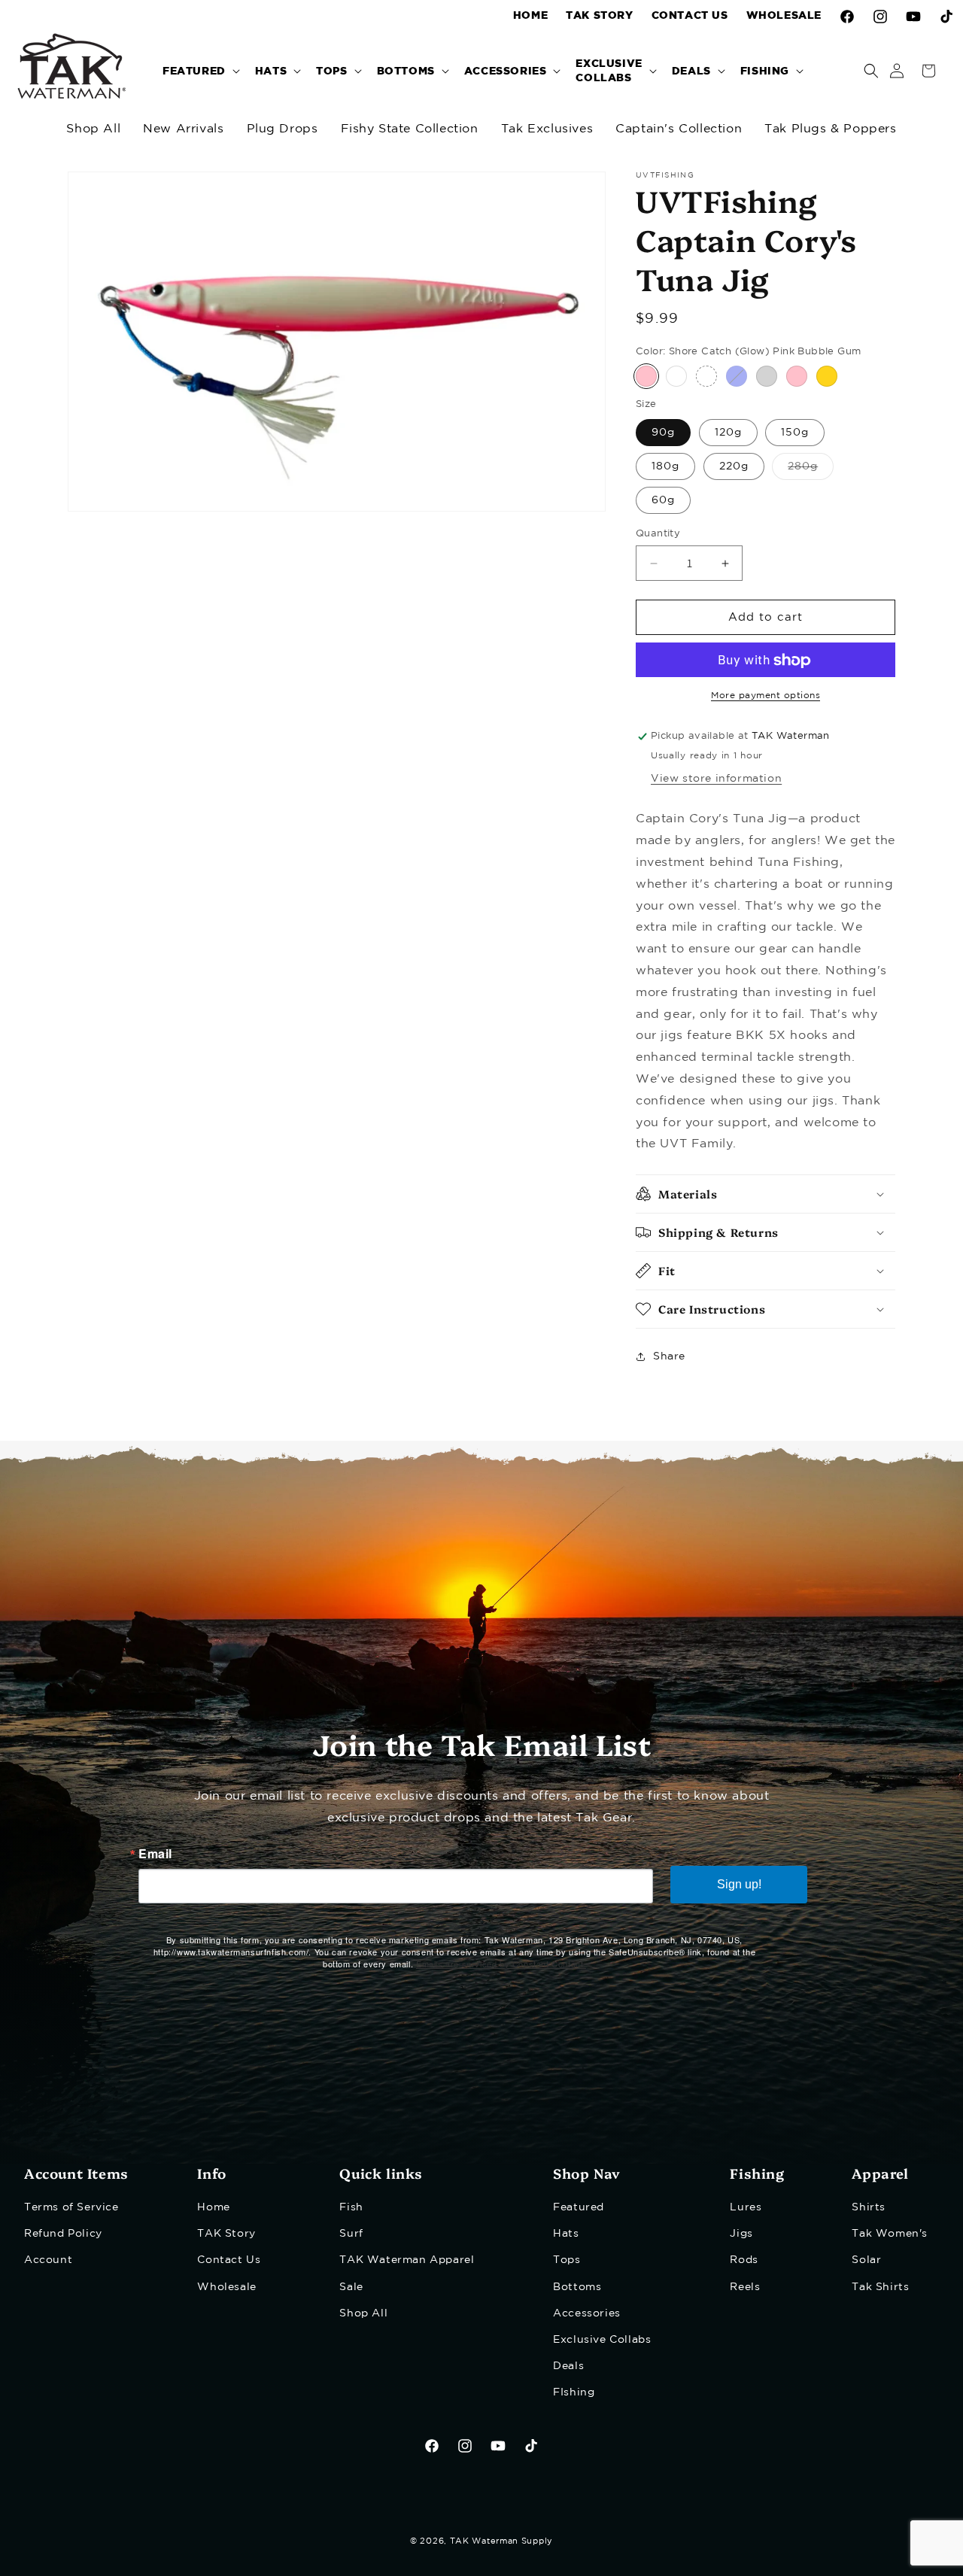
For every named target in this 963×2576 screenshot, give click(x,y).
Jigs (741, 2234)
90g (663, 433)
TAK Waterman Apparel (407, 2260)
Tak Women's (890, 2234)
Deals (568, 2366)
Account (48, 2260)
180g (665, 466)
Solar (866, 2260)
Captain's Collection (679, 129)
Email (155, 1854)
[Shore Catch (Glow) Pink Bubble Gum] (646, 377)
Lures (746, 2207)
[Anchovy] (827, 377)
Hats (566, 2234)
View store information (716, 779)
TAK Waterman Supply (501, 2541)
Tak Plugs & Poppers (830, 129)
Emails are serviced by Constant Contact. (501, 1964)
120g (728, 433)
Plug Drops (283, 129)
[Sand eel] (676, 377)
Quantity (658, 534)
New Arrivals (183, 129)
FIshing (574, 2392)
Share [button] (669, 1356)
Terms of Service (71, 2207)
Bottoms (577, 2287)
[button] (200, 70)
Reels (745, 2287)
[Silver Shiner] (767, 377)
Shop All (93, 129)
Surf (351, 2234)
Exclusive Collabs (602, 2340)
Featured (579, 2207)
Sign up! (739, 1884)
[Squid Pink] (797, 377)
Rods (744, 2260)
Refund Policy (63, 2234)
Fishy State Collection (410, 129)
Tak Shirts (880, 2287)
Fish (351, 2207)
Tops (567, 2260)
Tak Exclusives (547, 129)
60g (663, 500)
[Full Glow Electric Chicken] (706, 377)
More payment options (766, 696)
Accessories (587, 2313)
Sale (351, 2287)
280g (811, 471)
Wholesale (226, 2287)
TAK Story (226, 2234)
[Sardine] (737, 377)
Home (213, 2207)
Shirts (869, 2207)
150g (795, 433)
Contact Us (229, 2260)
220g (734, 466)
